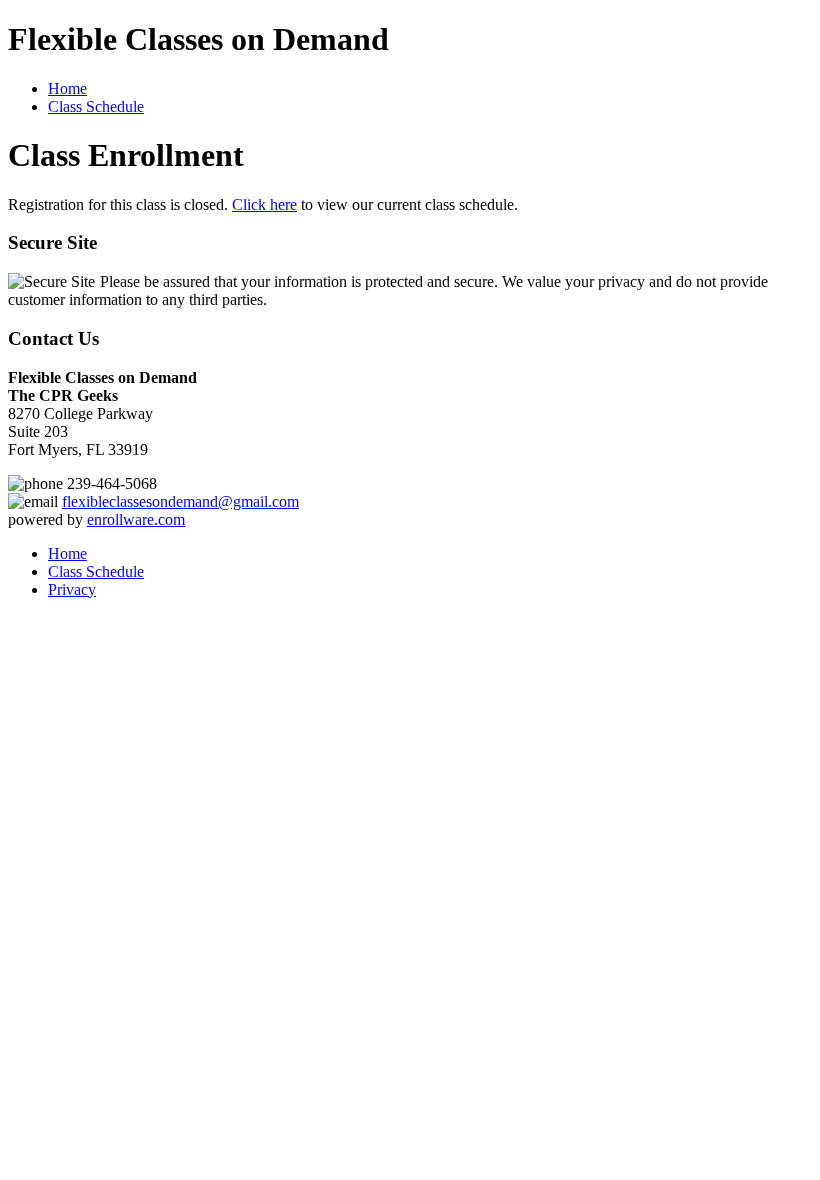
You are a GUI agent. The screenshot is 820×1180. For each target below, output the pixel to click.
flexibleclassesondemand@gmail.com (180, 501)
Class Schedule (96, 106)
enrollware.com (136, 519)
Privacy (72, 589)
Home (67, 88)
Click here (264, 204)
